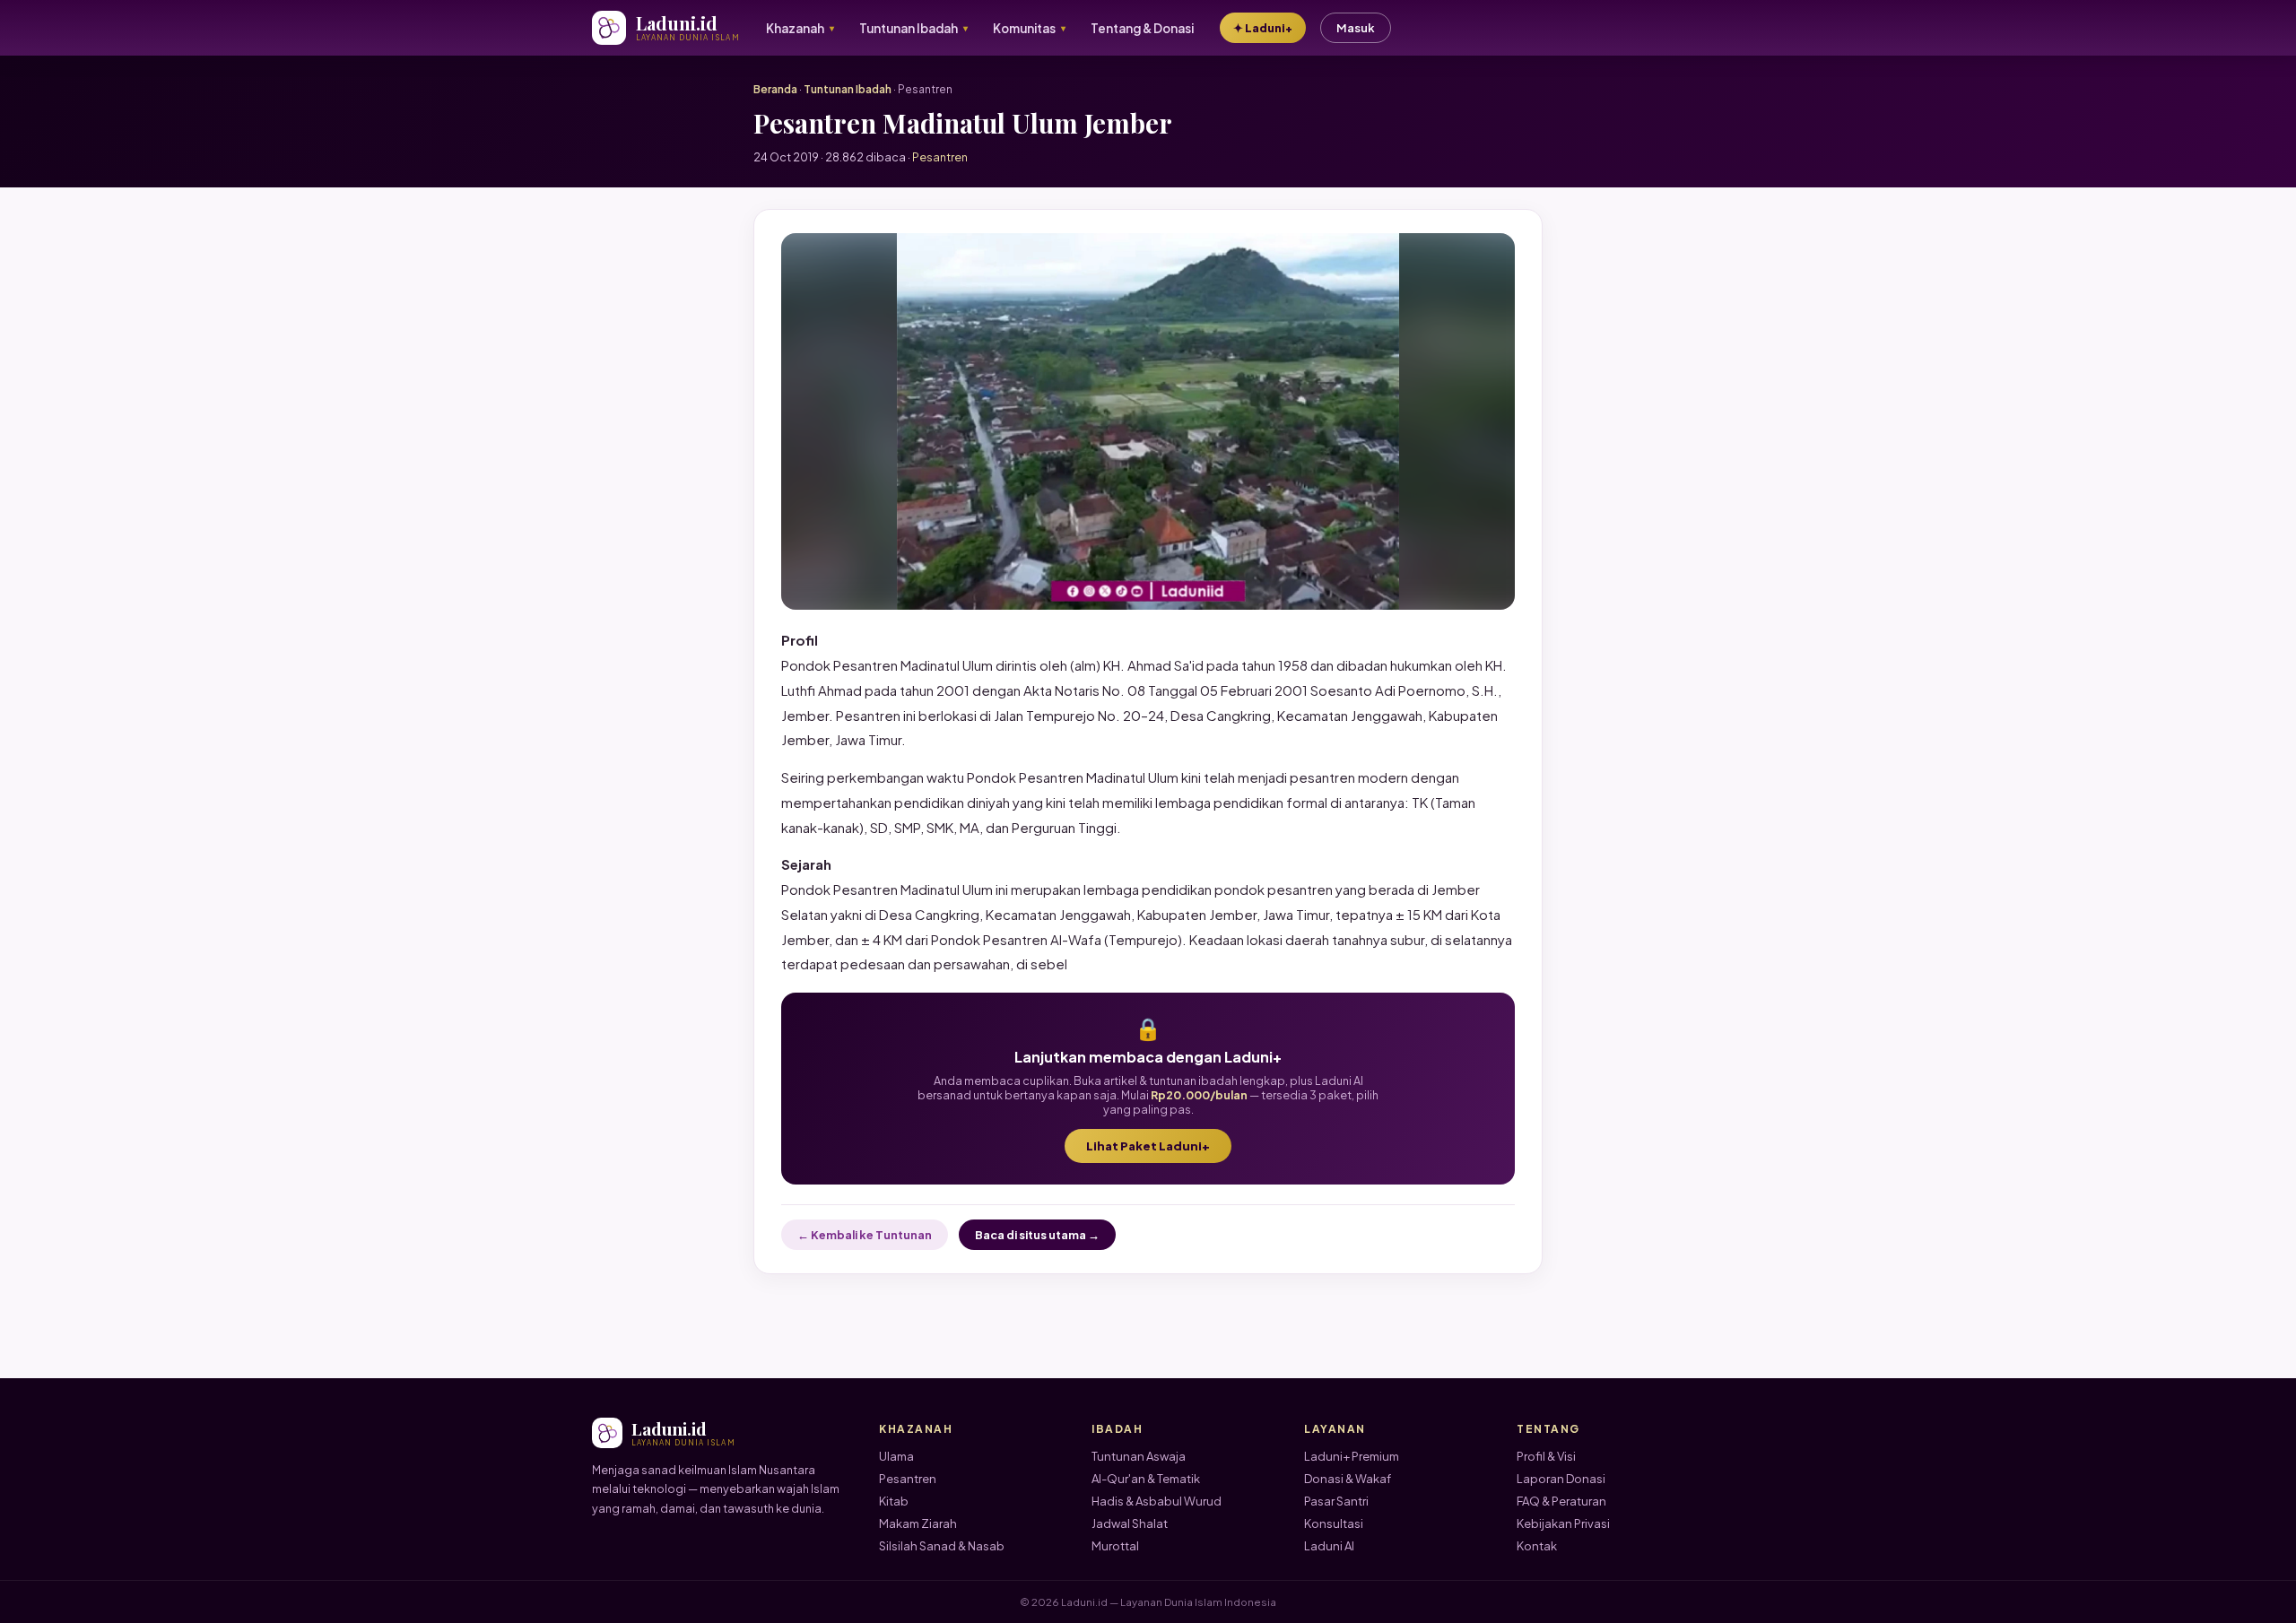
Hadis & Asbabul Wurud (1157, 1501)
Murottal (1115, 1546)
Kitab (894, 1501)
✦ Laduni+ (1263, 28)
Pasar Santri (1336, 1501)
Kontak (1537, 1546)
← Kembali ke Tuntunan (865, 1235)
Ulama (896, 1456)
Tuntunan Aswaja (1139, 1456)
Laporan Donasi (1561, 1479)
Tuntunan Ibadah (848, 89)
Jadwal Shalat (1130, 1523)
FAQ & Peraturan (1561, 1501)
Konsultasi (1334, 1523)
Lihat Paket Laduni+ (1148, 1146)
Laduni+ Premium (1352, 1456)
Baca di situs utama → (1037, 1235)
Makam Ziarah (918, 1523)
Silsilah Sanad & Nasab (942, 1546)
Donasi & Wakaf (1348, 1479)
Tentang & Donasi (1142, 28)
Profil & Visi (1546, 1456)
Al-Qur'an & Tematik (1146, 1479)
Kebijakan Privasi (1563, 1523)
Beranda (775, 89)
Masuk (1356, 28)
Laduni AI (1329, 1546)
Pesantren (908, 1479)
